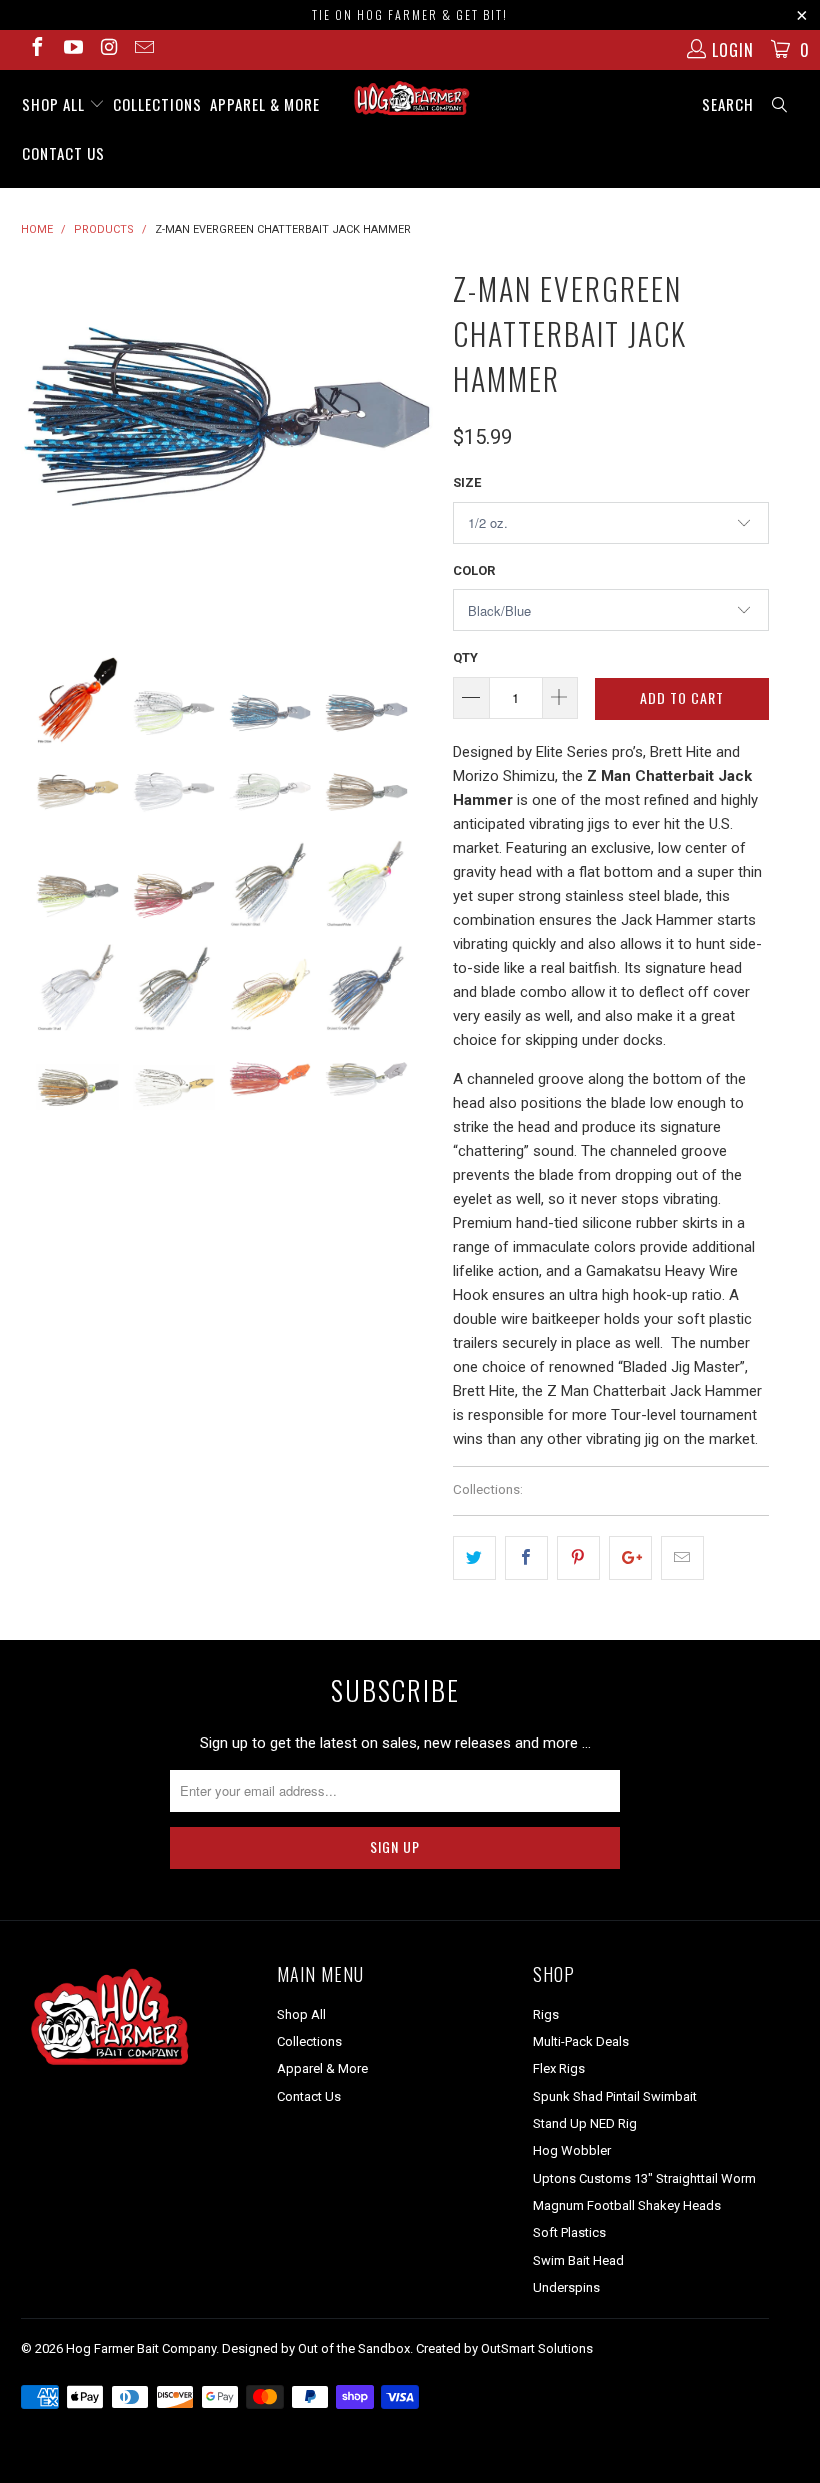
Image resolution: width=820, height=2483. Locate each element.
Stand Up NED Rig (585, 2123)
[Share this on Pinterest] (578, 1558)
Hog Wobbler (572, 2150)
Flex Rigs (559, 2068)
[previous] (42, 444)
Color (474, 570)
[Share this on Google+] (630, 1558)
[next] (411, 444)
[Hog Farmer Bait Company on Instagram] (108, 49)
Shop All (55, 104)
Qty (465, 657)
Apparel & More (265, 104)
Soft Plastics (569, 2232)
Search (728, 104)
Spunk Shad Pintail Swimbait (615, 2096)
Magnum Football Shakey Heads (627, 2205)
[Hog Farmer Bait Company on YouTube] (72, 49)
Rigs (546, 2014)
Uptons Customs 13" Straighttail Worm (644, 2178)
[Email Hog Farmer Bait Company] (144, 49)
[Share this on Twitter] (474, 1558)
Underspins (566, 2287)
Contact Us (63, 153)
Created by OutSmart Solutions (504, 2348)
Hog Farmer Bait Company (141, 2348)
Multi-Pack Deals (581, 2041)
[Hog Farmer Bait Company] (409, 99)
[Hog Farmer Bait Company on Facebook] (36, 49)
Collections (157, 104)
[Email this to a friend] (682, 1558)
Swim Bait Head (578, 2260)
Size (467, 482)
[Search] (780, 104)
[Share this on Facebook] (526, 1558)
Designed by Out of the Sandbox (316, 2348)
